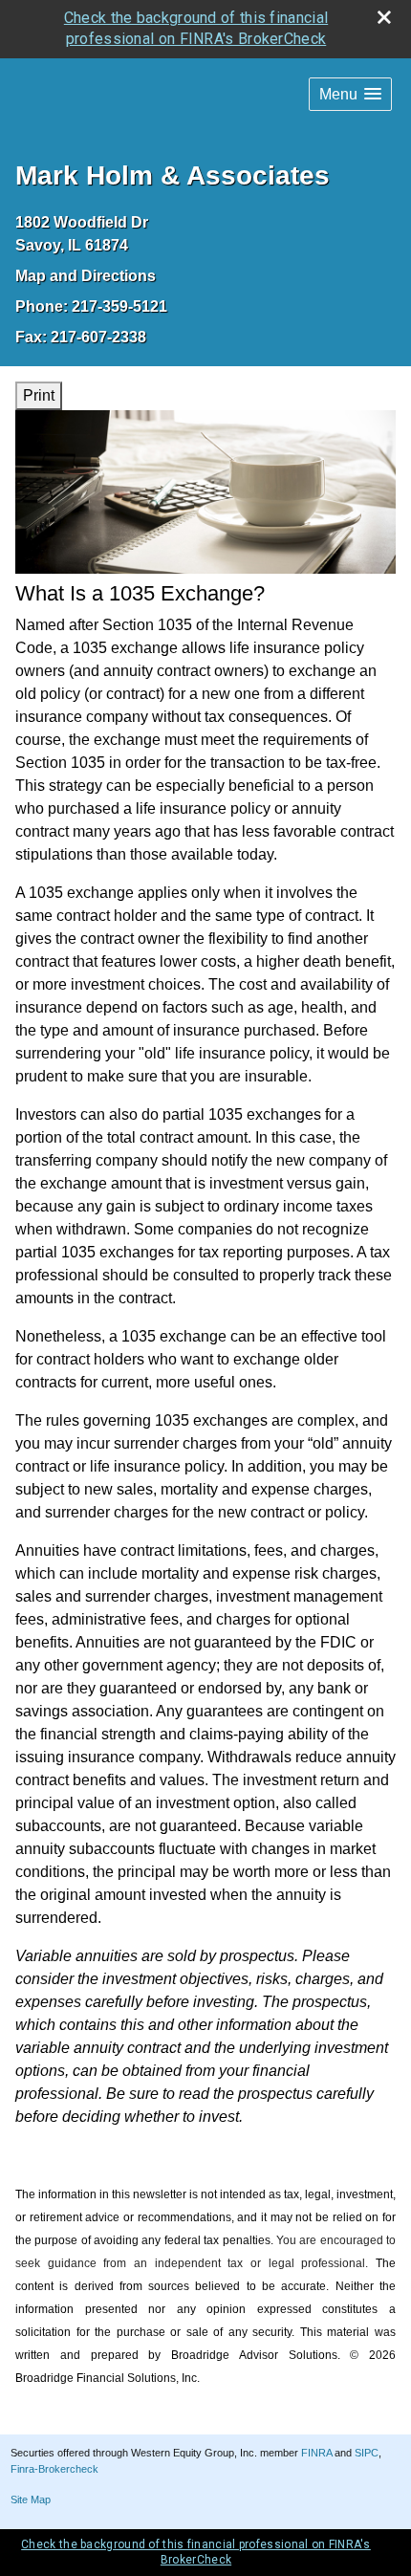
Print (39, 395)
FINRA (316, 2453)
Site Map (31, 2500)
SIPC (367, 2453)
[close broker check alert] (384, 17)
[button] (350, 94)
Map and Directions (86, 276)
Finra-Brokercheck (54, 2469)
